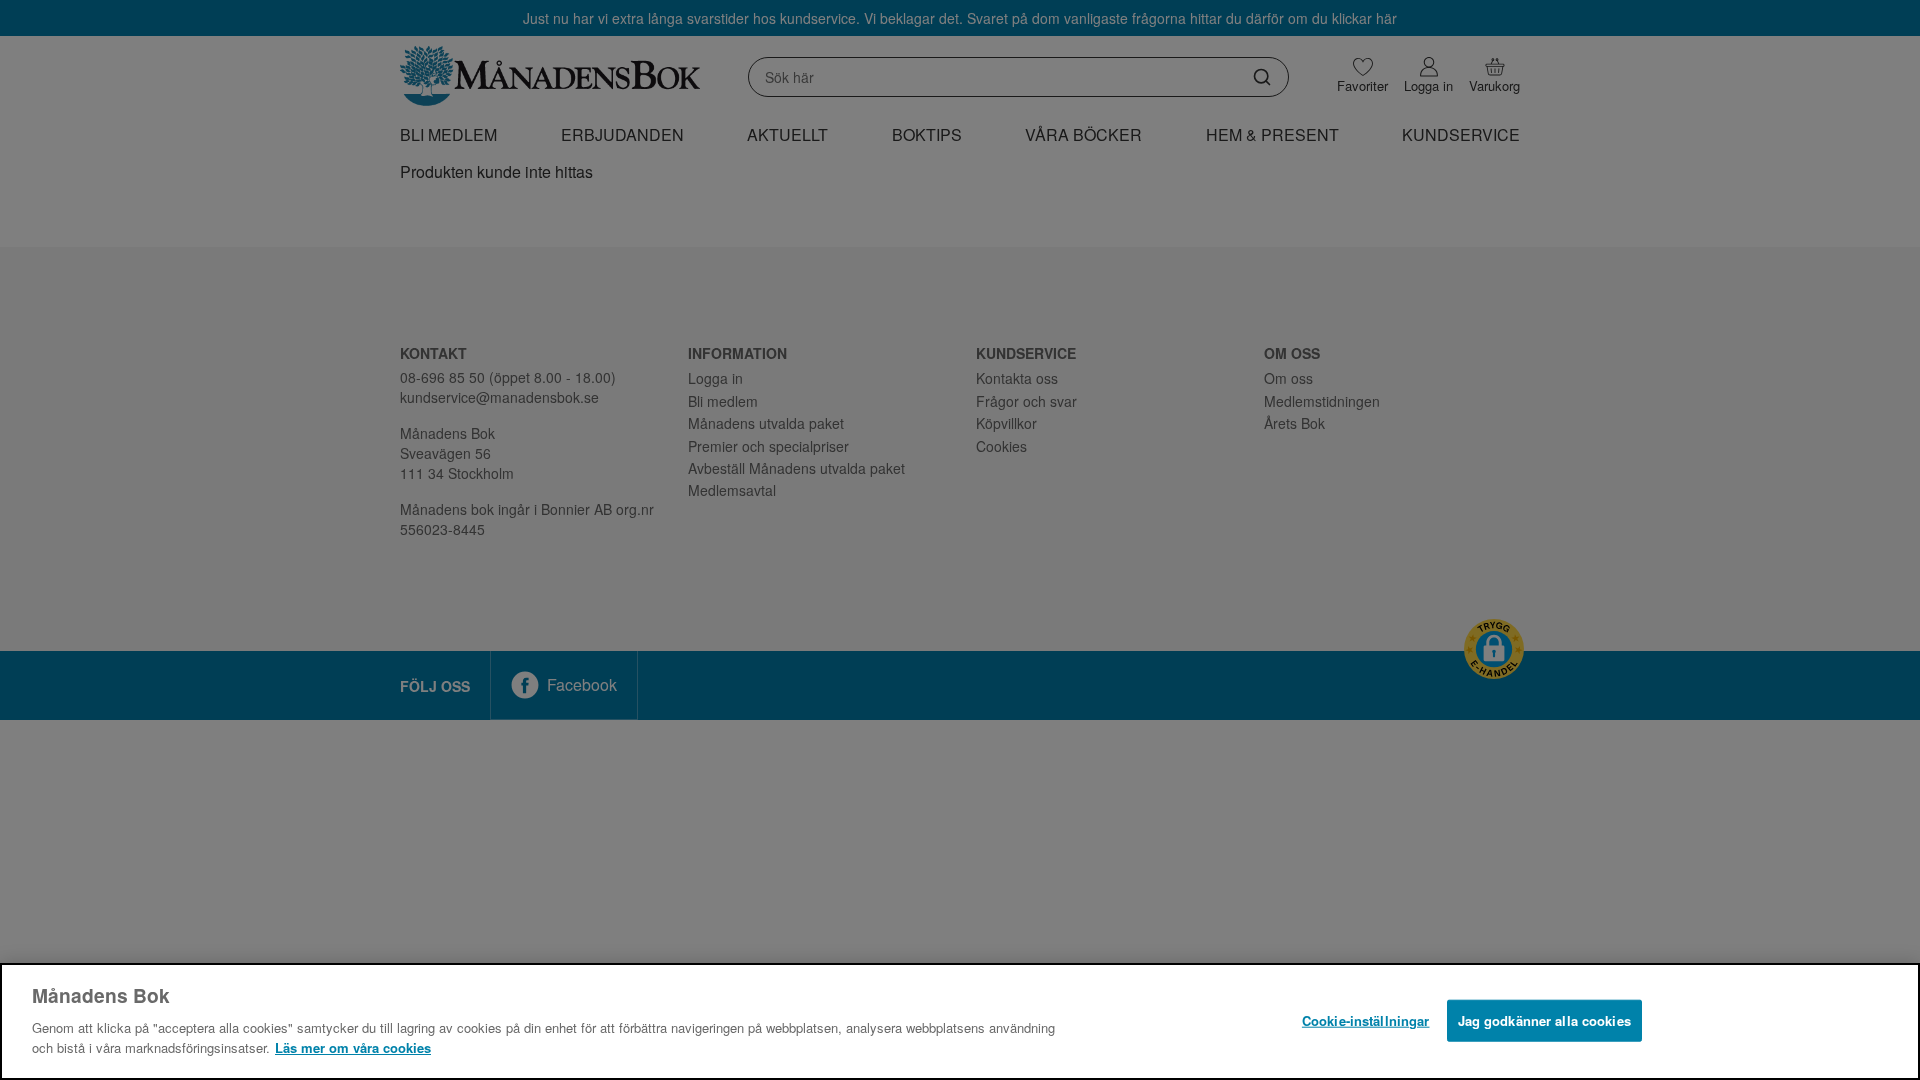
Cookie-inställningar (1366, 1019)
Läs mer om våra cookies (353, 1046)
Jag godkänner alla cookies (1544, 1019)
